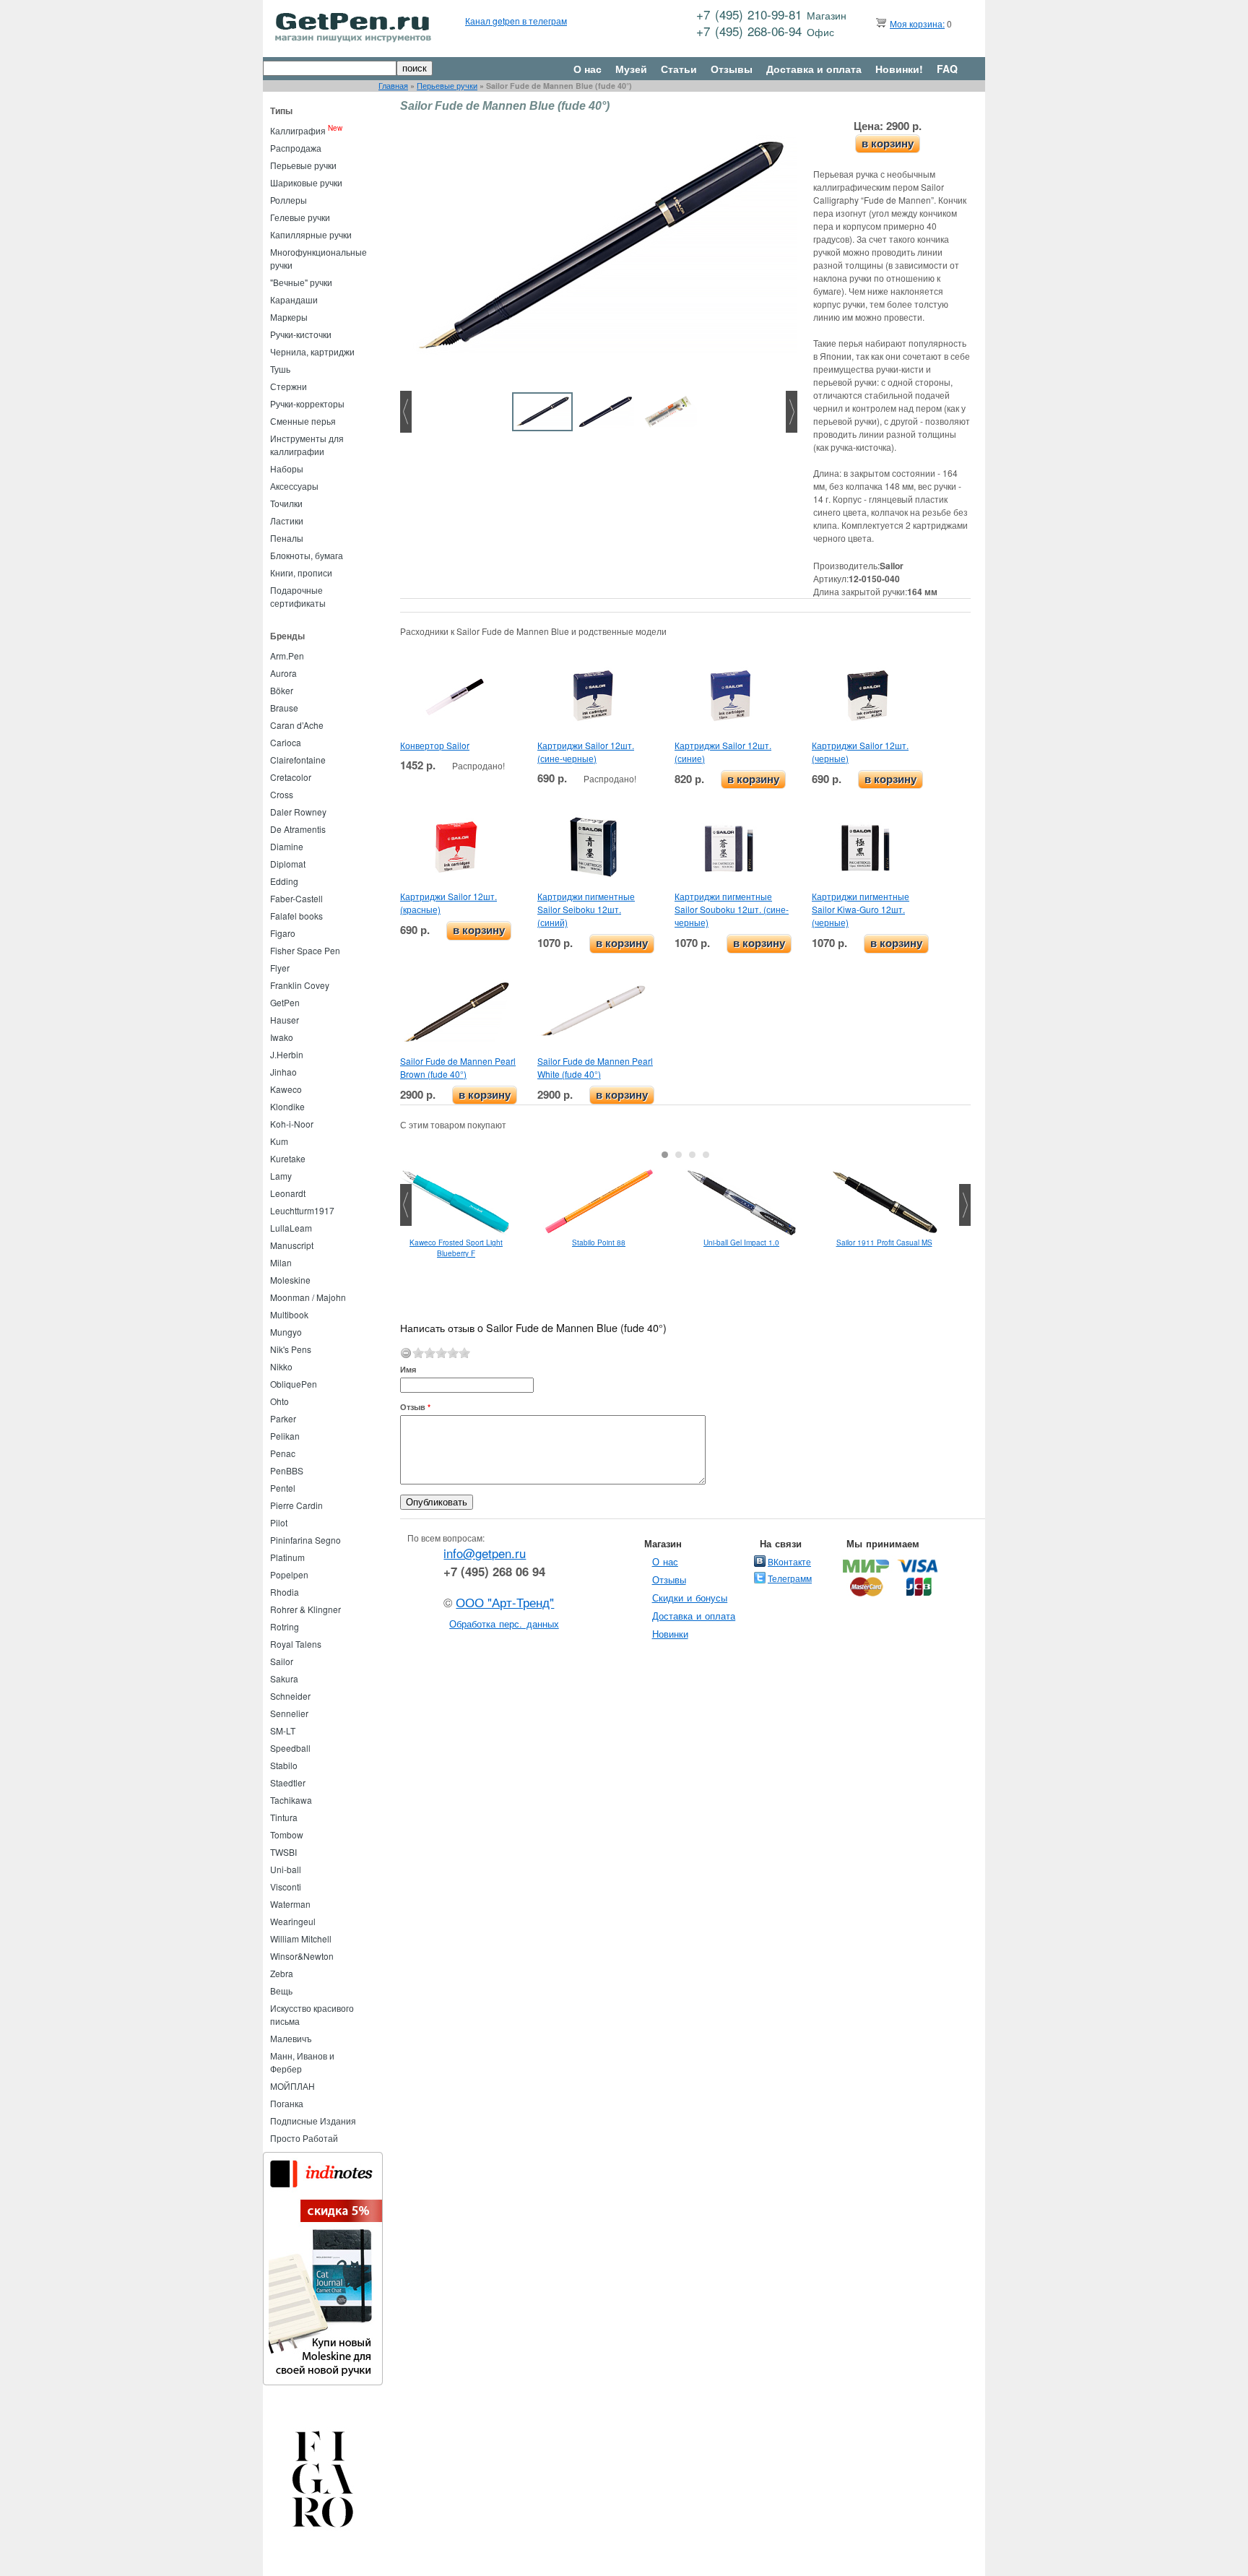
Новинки (670, 1634)
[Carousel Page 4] (706, 1155)
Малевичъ (291, 2038)
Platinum (287, 1557)
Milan (281, 1262)
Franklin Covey (300, 985)
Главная (393, 86)
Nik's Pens (291, 1349)
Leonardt (288, 1193)
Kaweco (286, 1089)
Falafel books (296, 916)
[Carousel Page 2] (679, 1155)
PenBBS (287, 1470)
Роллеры (289, 200)
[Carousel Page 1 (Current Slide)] (665, 1155)
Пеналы (287, 538)
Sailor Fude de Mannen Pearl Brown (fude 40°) (458, 1067)
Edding (284, 881)
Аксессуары (294, 486)
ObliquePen (294, 1384)
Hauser (285, 1020)
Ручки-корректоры (307, 403)
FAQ (947, 69)
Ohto (279, 1401)
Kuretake (288, 1158)
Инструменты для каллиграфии (307, 445)
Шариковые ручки (306, 182)
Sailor (282, 1661)
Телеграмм (790, 1578)
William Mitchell (301, 1939)
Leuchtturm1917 (302, 1210)
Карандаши (294, 299)
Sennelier (289, 1713)
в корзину (888, 143)
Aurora (283, 673)
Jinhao (283, 1072)
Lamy (281, 1176)
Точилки (286, 503)
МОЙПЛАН (292, 2086)
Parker (283, 1418)
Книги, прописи (301, 572)
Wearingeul (293, 1921)
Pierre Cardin (296, 1505)
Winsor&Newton (302, 1956)
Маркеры (289, 317)
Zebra (282, 1973)
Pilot (279, 1522)
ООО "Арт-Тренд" (505, 1602)
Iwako (282, 1037)
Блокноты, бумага (307, 555)
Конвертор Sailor (435, 745)
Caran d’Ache (297, 725)
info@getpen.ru (485, 1553)
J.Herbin (287, 1054)
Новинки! (899, 69)
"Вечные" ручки (301, 282)
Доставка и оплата (814, 69)
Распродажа (296, 148)
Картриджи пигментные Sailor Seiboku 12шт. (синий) (586, 909)
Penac (283, 1453)
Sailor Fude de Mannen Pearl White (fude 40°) (595, 1067)
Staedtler (288, 1782)
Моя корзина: (917, 23)
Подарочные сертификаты (298, 596)
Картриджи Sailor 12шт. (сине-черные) (586, 752)
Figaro (283, 933)
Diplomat (288, 864)
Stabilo (284, 1765)
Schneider (290, 1696)
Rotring (285, 1626)
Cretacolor (291, 777)
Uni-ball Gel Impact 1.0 (741, 1242)
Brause (284, 708)
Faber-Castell (296, 898)
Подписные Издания (313, 2121)
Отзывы (732, 69)
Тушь (280, 369)
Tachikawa (291, 1800)
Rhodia (285, 1592)
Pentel (283, 1488)
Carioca (286, 742)
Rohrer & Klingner (305, 1609)
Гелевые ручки (300, 217)
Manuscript (292, 1245)
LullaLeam (291, 1228)
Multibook (289, 1314)
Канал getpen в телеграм (516, 21)
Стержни (289, 386)
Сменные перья (303, 421)
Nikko (281, 1366)
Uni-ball (286, 1869)
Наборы (287, 468)
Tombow (287, 1834)
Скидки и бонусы (690, 1598)
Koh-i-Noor (292, 1124)
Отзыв (415, 1407)
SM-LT (283, 1730)
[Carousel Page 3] (692, 1155)
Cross (282, 794)
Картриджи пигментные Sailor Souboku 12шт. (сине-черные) (732, 909)
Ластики (287, 520)
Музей (631, 69)
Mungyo (286, 1332)
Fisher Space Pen (305, 950)
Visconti (286, 1886)
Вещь (281, 1991)
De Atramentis (298, 829)
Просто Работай (304, 2138)
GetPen (285, 1002)
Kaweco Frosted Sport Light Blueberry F (456, 1248)
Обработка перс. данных (504, 1624)
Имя (408, 1369)
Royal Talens (296, 1644)
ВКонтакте (789, 1561)
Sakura (284, 1678)
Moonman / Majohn (308, 1297)
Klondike (287, 1106)
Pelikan (285, 1436)
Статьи (679, 69)
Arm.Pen (287, 656)
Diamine (287, 846)
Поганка (287, 2103)
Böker (282, 690)
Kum (279, 1141)
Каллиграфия (298, 130)
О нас (588, 69)
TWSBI (283, 1852)
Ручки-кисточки (301, 334)
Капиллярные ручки (311, 234)
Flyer (280, 968)
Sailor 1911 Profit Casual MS (884, 1242)
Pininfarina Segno (305, 1540)
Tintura (284, 1817)
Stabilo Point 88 (599, 1242)
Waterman (290, 1904)
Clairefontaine (298, 760)
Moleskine (290, 1280)
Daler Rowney (298, 812)
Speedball (290, 1748)
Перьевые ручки (447, 86)
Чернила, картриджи (312, 351)
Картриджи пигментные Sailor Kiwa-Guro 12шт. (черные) (861, 909)
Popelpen (289, 1574)
